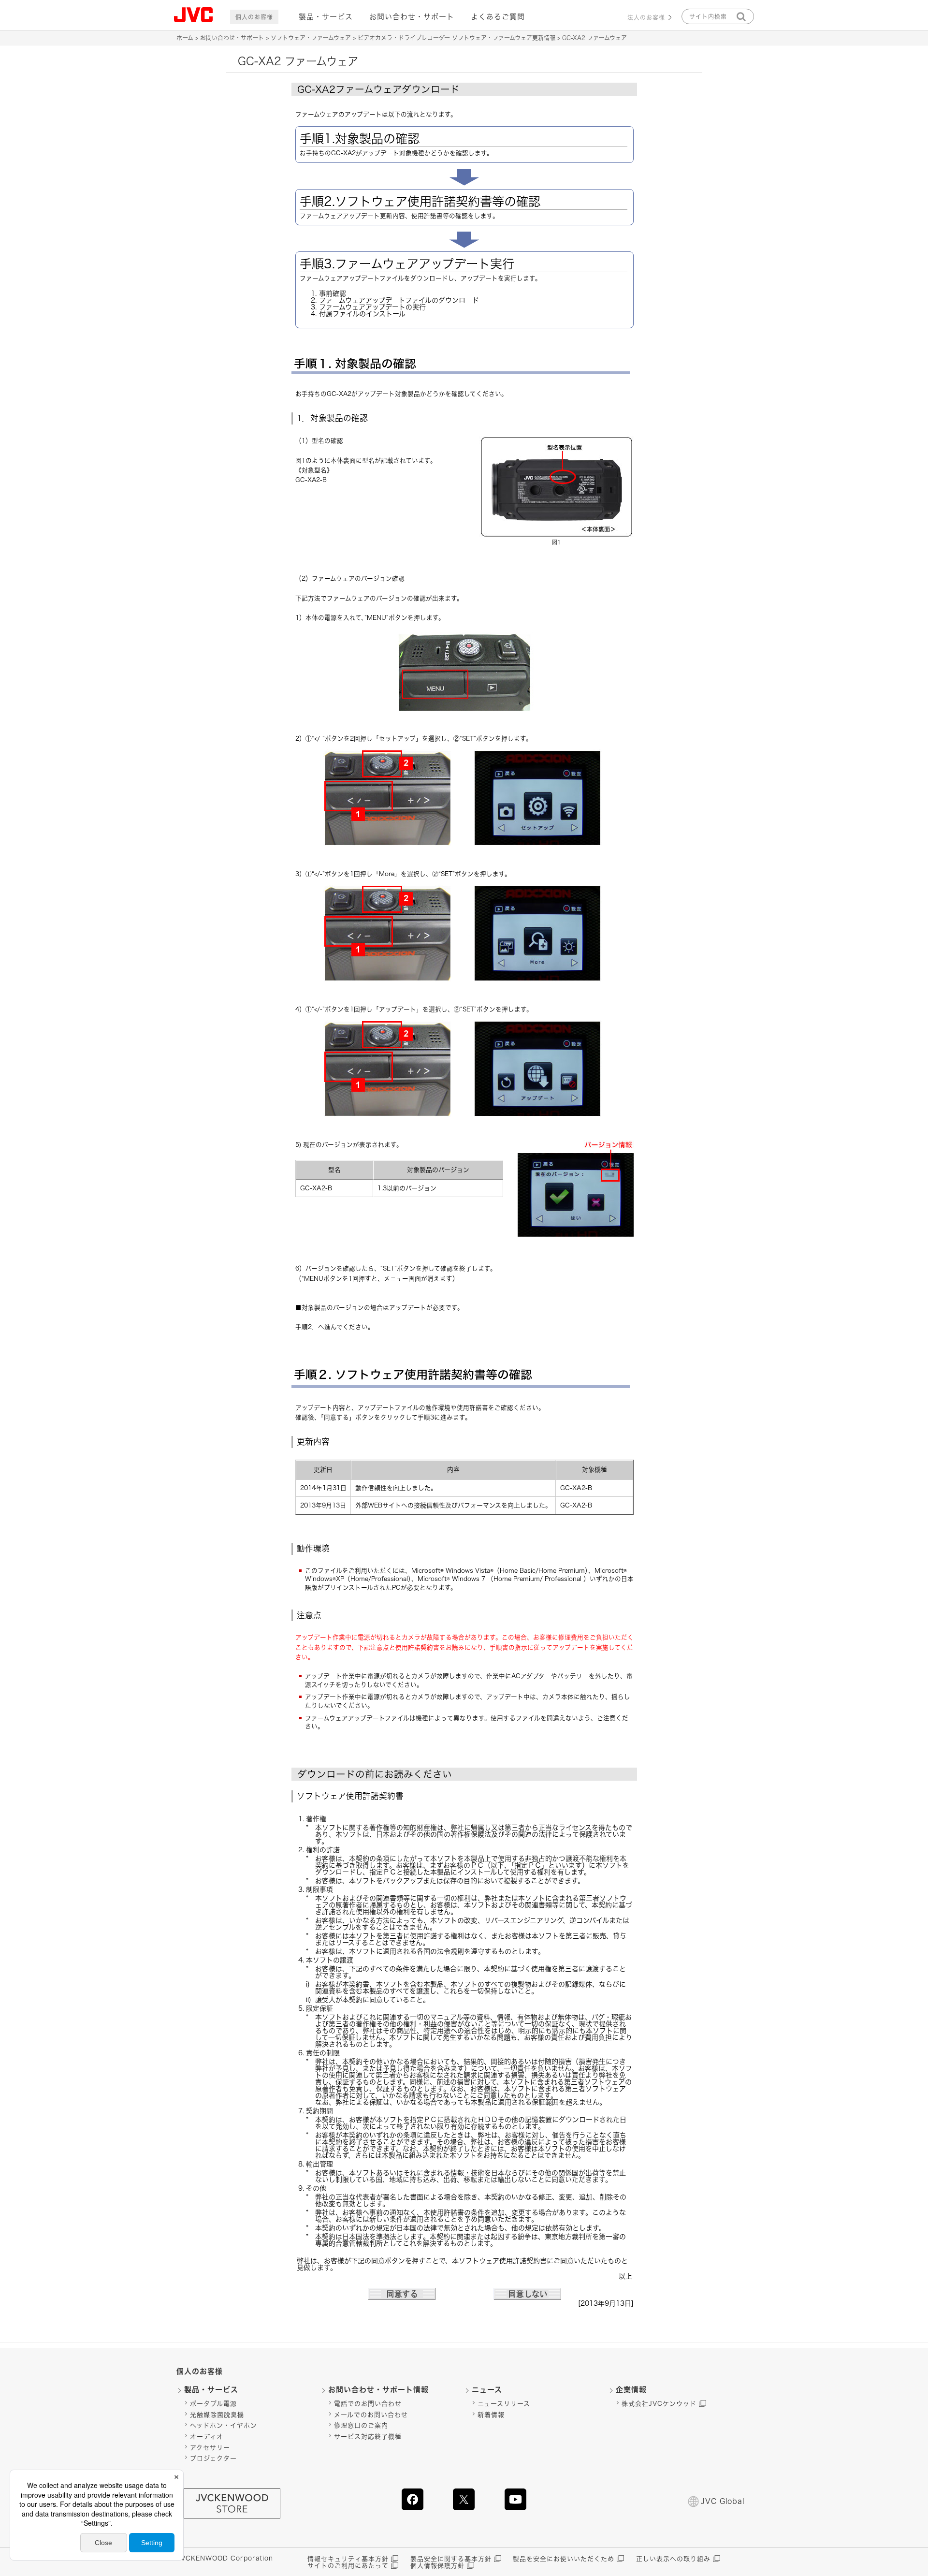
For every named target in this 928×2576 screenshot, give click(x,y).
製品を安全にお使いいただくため (564, 2559)
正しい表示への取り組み (673, 2559)
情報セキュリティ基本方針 (348, 2559)
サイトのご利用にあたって (348, 2566)
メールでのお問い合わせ (371, 2415)
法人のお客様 (646, 17)
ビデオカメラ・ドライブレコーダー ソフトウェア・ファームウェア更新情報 (457, 38)
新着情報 (491, 2415)
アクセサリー (210, 2448)
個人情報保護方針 (437, 2566)
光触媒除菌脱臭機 (217, 2415)
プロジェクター (213, 2458)
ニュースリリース (504, 2404)
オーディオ (207, 2437)
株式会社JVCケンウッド (659, 2404)
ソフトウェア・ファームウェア (311, 38)
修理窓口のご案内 (361, 2425)
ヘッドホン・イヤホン (224, 2425)
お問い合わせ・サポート (412, 17)
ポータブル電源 (213, 2404)
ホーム (185, 38)
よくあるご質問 (498, 17)
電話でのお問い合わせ (368, 2404)
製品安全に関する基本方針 (451, 2559)
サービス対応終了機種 (368, 2437)
